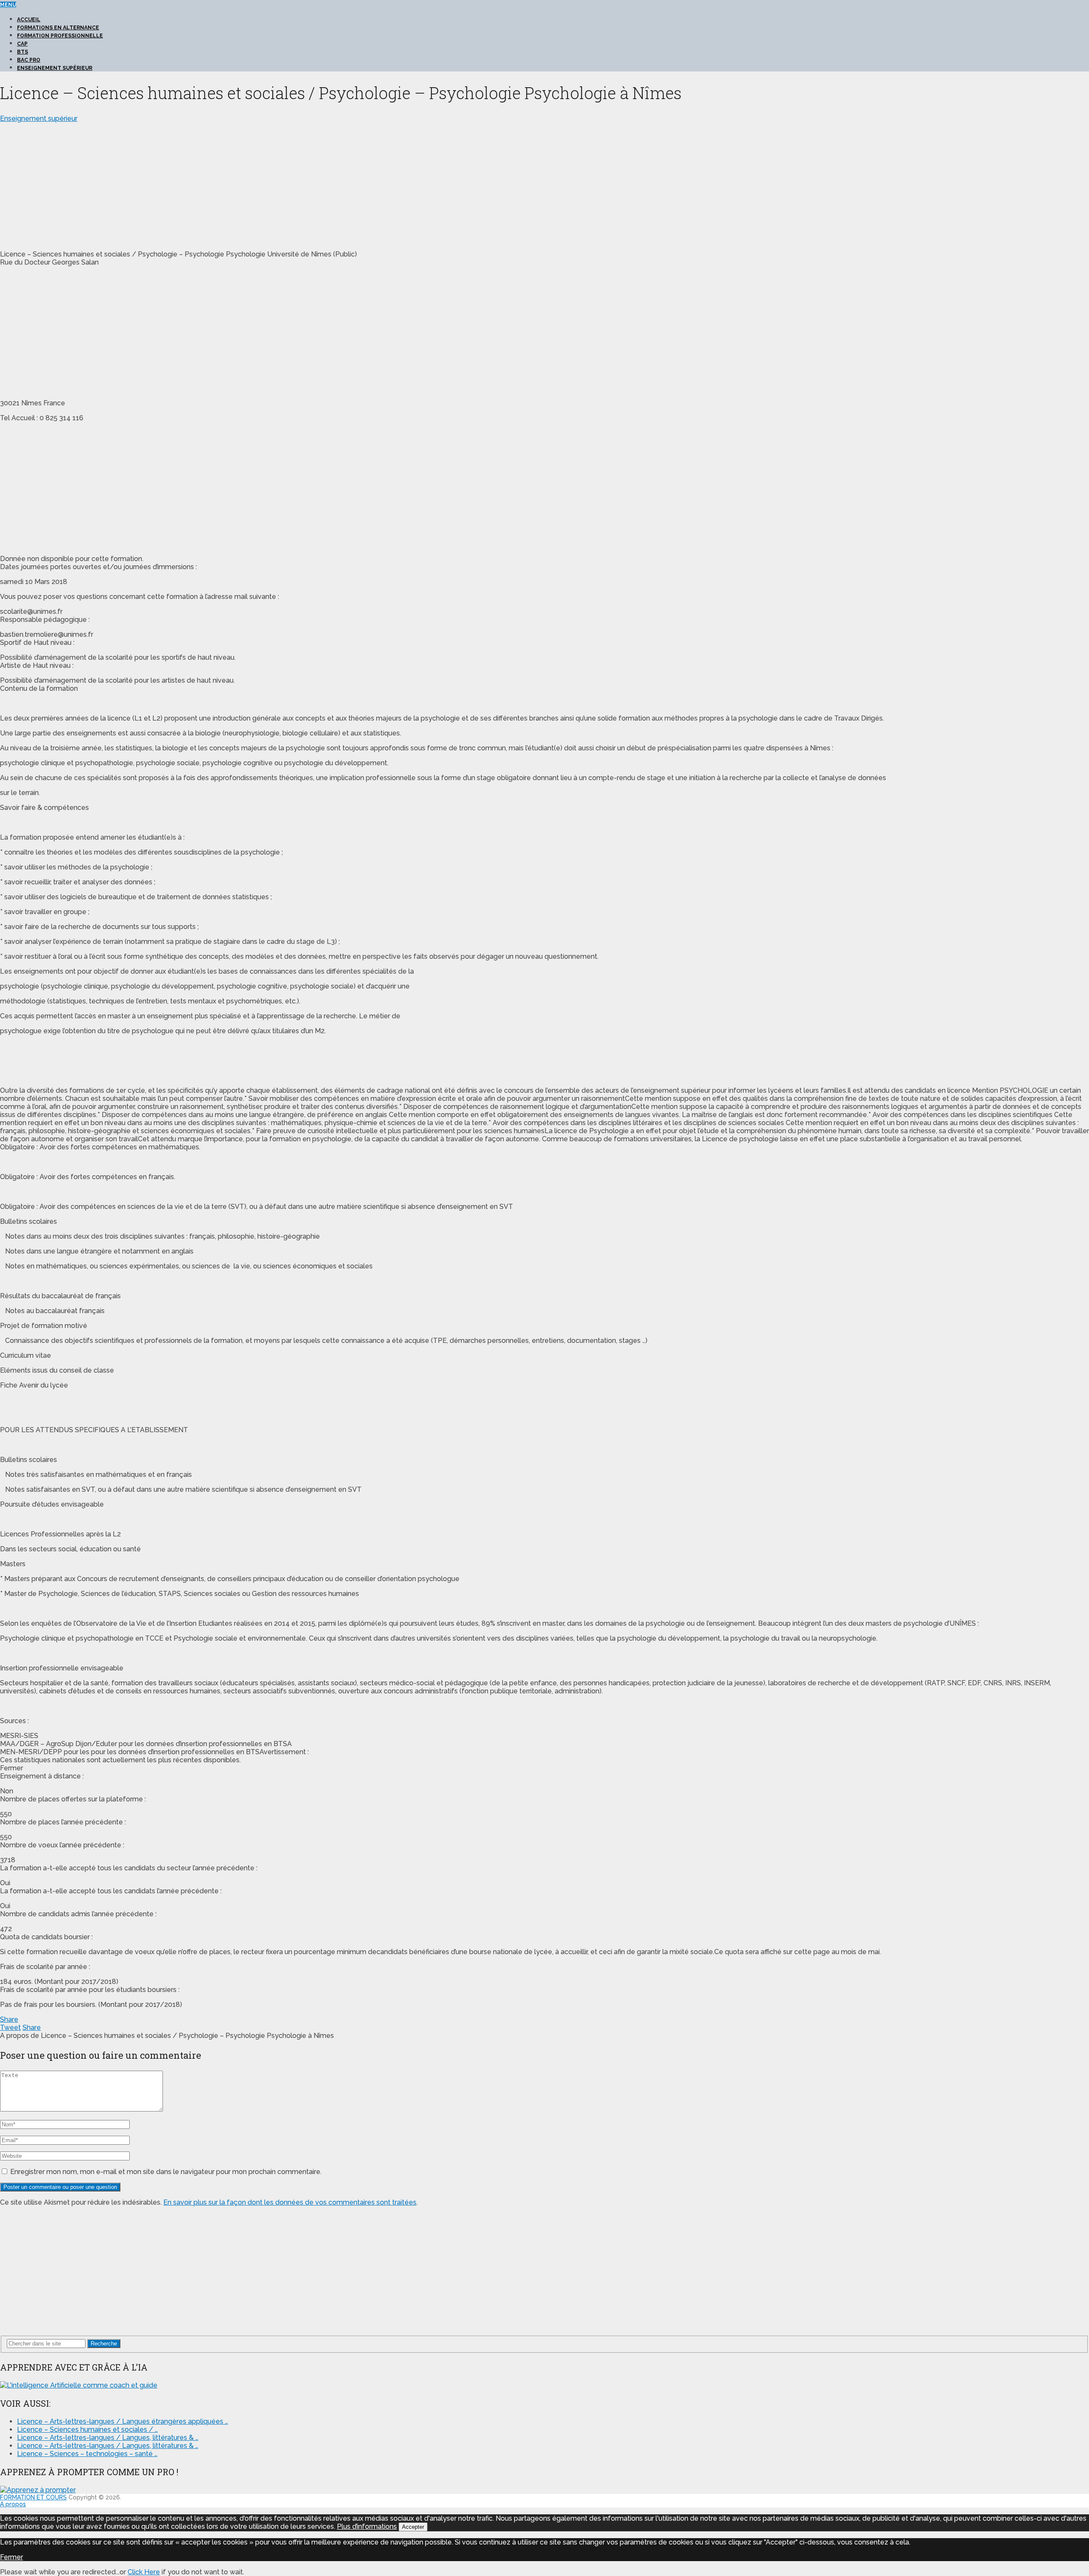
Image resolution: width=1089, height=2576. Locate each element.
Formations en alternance (58, 28)
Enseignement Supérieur (55, 68)
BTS (23, 52)
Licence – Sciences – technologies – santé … (87, 2454)
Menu (8, 5)
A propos (13, 2504)
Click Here (144, 2572)
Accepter (413, 2527)
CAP (22, 44)
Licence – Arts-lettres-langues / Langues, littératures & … (108, 2438)
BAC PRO (29, 60)
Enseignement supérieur (39, 118)
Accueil (29, 20)
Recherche (104, 2344)
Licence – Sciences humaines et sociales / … (87, 2429)
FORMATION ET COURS (33, 2497)
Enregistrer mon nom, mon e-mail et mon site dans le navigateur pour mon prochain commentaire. (166, 2172)
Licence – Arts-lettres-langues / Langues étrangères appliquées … (123, 2421)
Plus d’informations (367, 2526)
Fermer (11, 2557)
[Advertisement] (71, 182)
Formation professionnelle (60, 36)
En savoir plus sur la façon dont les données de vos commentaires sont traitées (290, 2202)
